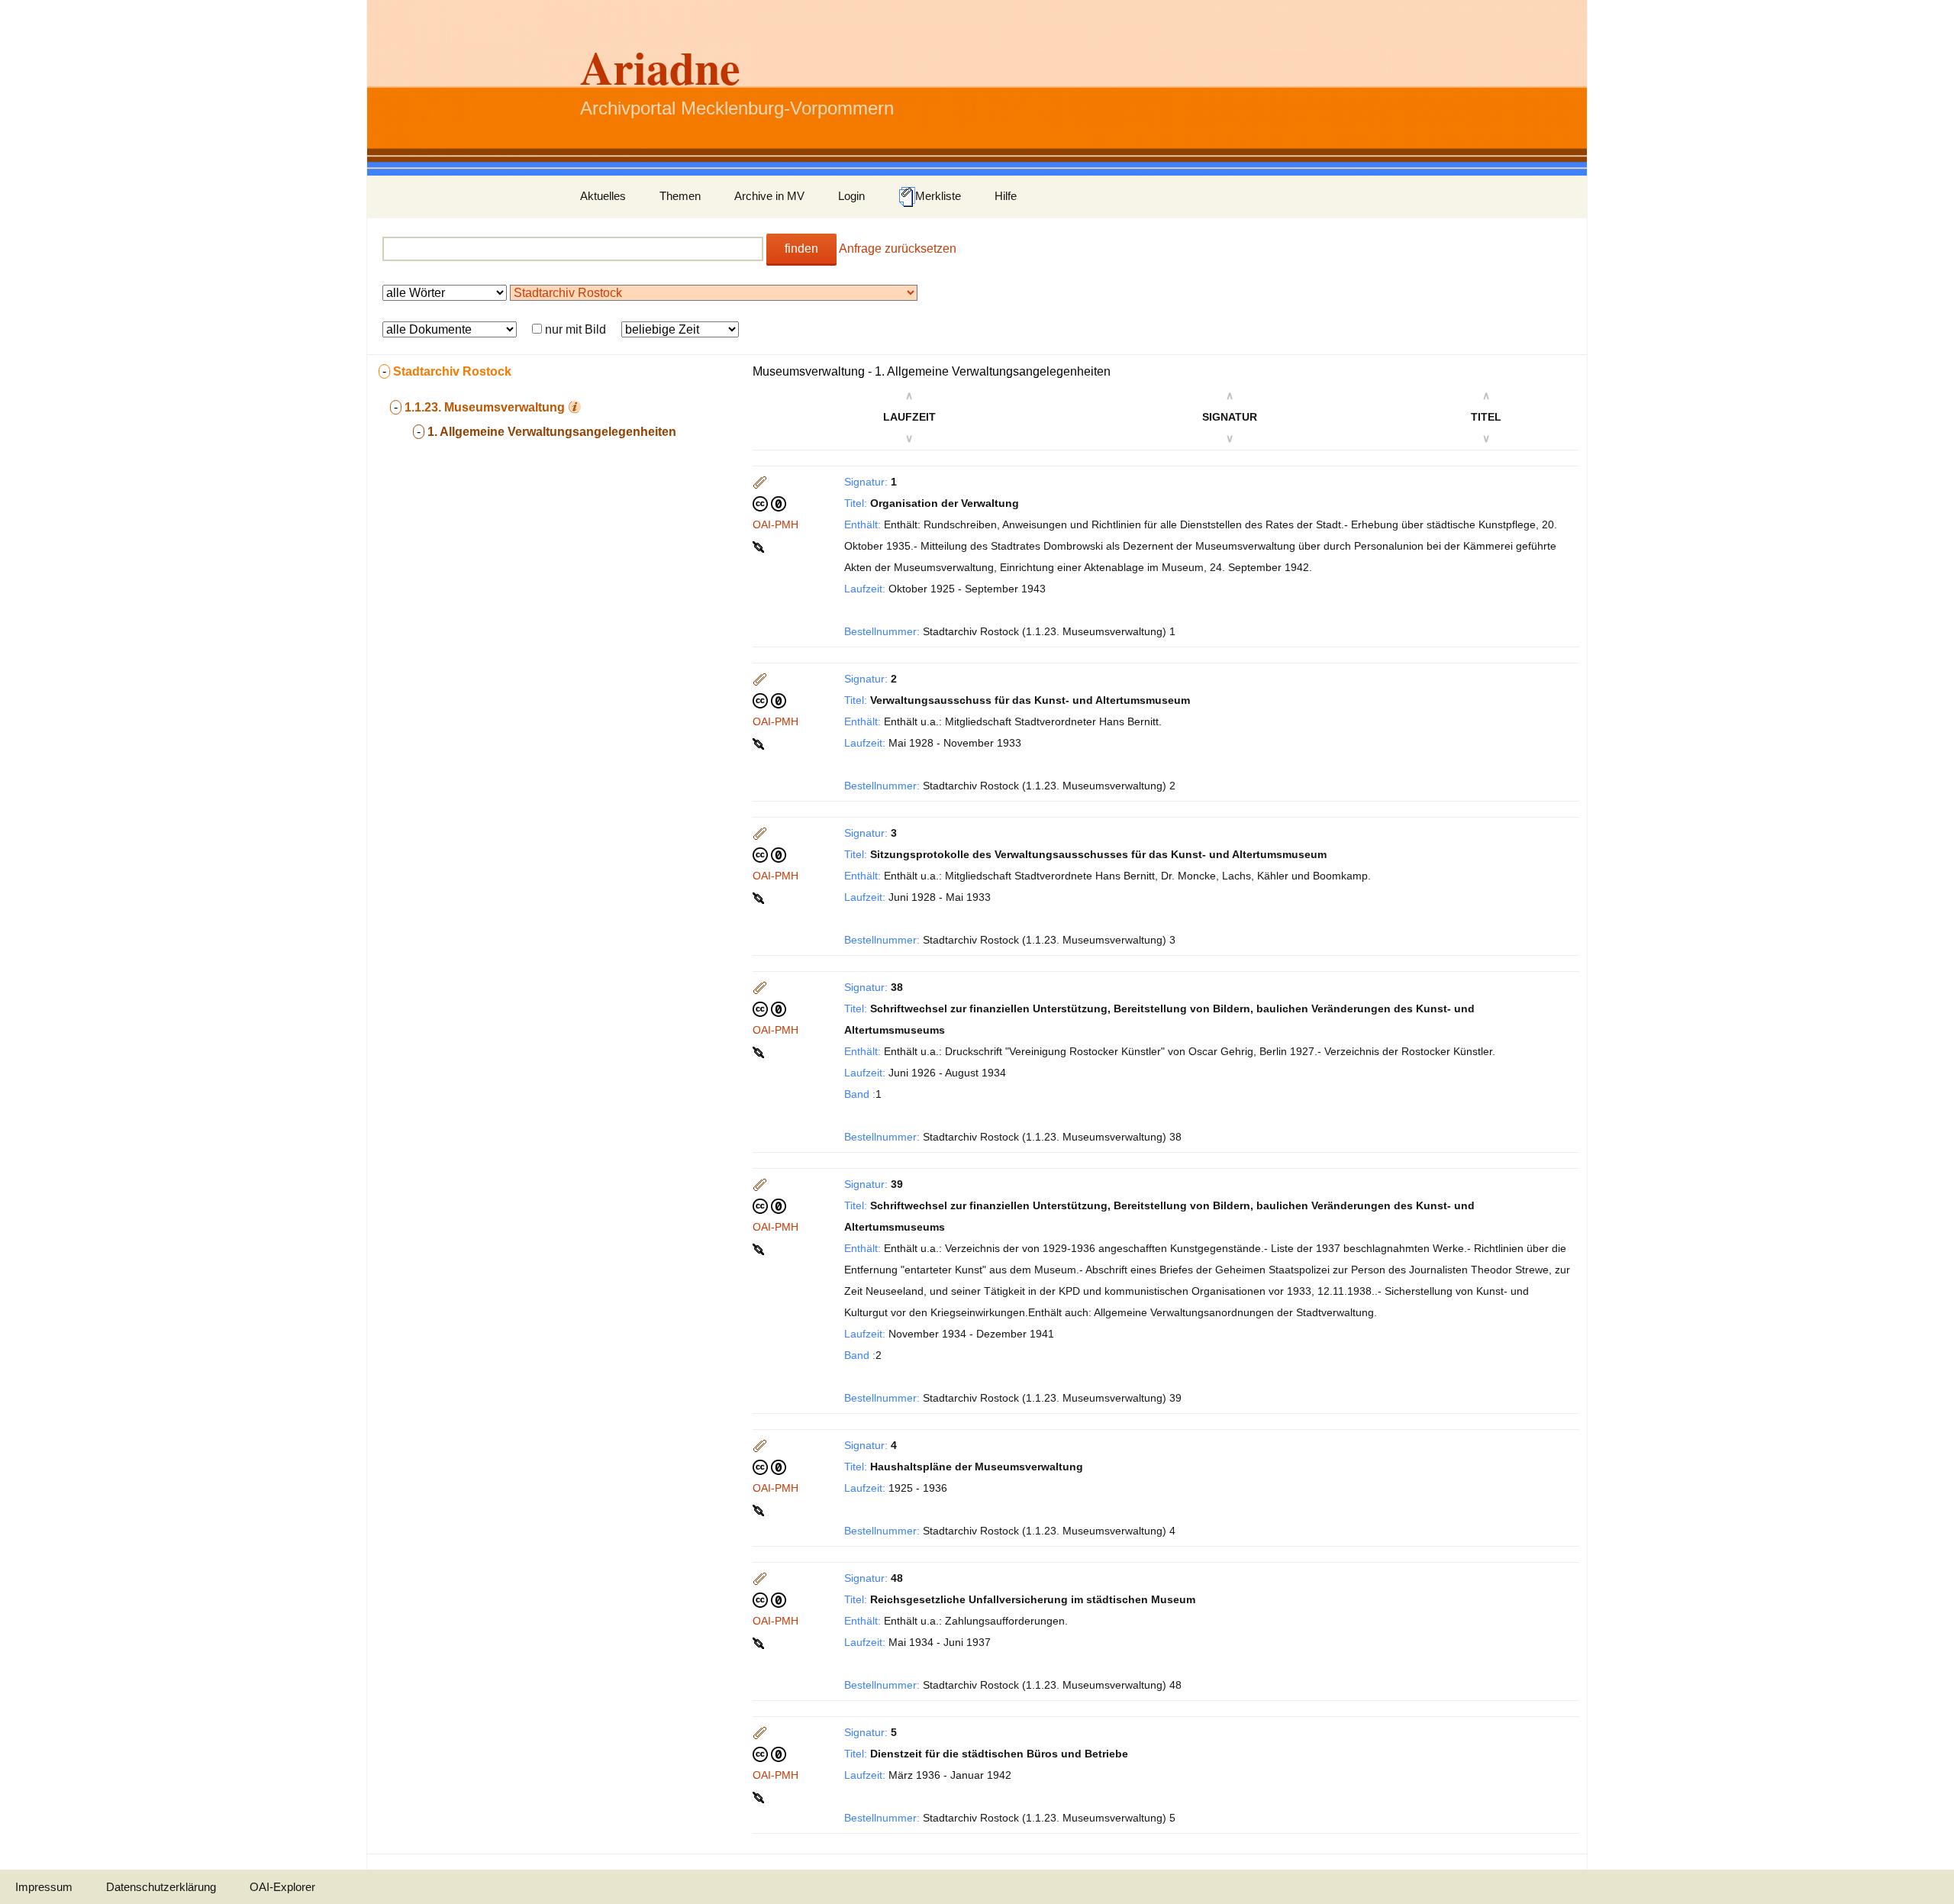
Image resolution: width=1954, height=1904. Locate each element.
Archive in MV (769, 196)
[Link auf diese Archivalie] (760, 546)
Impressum (44, 1887)
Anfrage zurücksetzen (898, 248)
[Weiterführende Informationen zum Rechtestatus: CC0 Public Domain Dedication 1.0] (769, 503)
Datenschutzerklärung (161, 1887)
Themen (680, 196)
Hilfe (1006, 196)
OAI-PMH (775, 524)
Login (851, 196)
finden (801, 248)
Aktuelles (603, 196)
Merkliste (938, 196)
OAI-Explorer (282, 1887)
